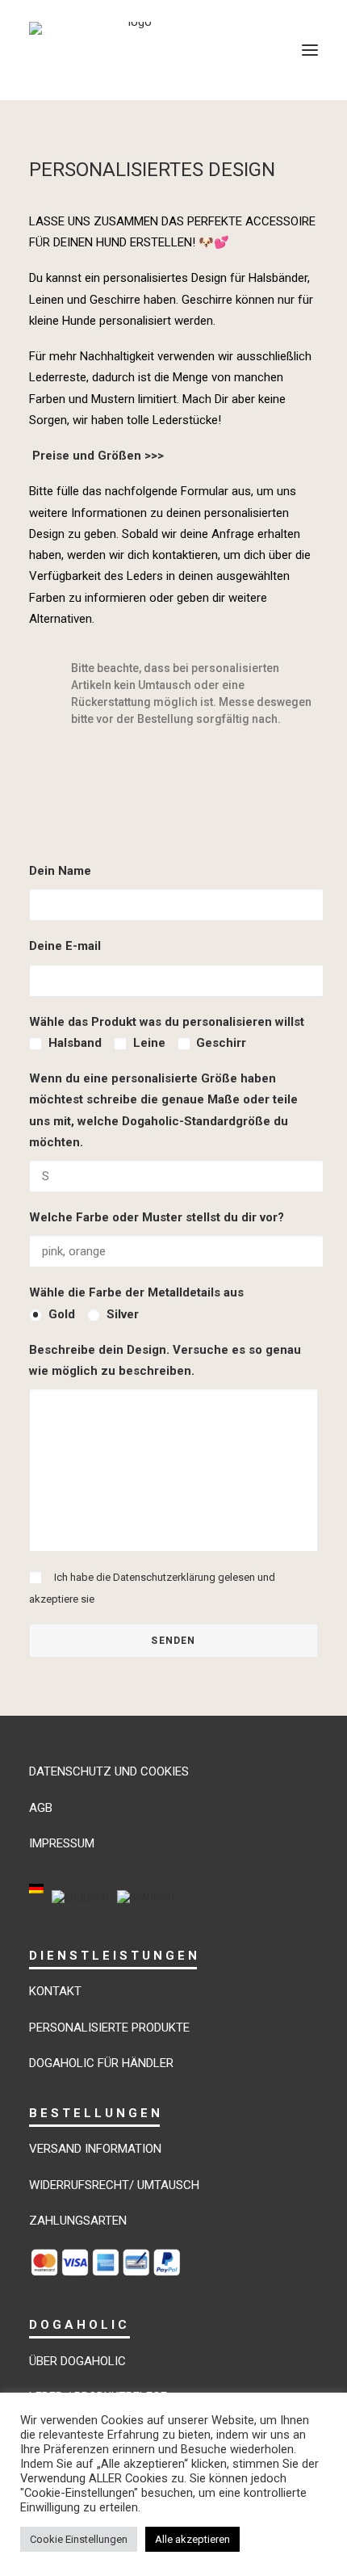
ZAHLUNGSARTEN (78, 2221)
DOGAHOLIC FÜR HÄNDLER (101, 2063)
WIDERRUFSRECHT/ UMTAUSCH (114, 2185)
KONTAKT (55, 1991)
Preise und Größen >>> (96, 456)
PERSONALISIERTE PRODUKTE (109, 2028)
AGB (41, 1808)
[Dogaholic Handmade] (134, 50)
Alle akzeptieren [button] (192, 2539)
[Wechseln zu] (36, 1899)
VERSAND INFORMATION (95, 2149)
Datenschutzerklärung (164, 1577)
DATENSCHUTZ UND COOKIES (109, 1771)
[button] (310, 50)
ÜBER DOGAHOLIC (77, 2361)
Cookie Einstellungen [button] (79, 2539)
